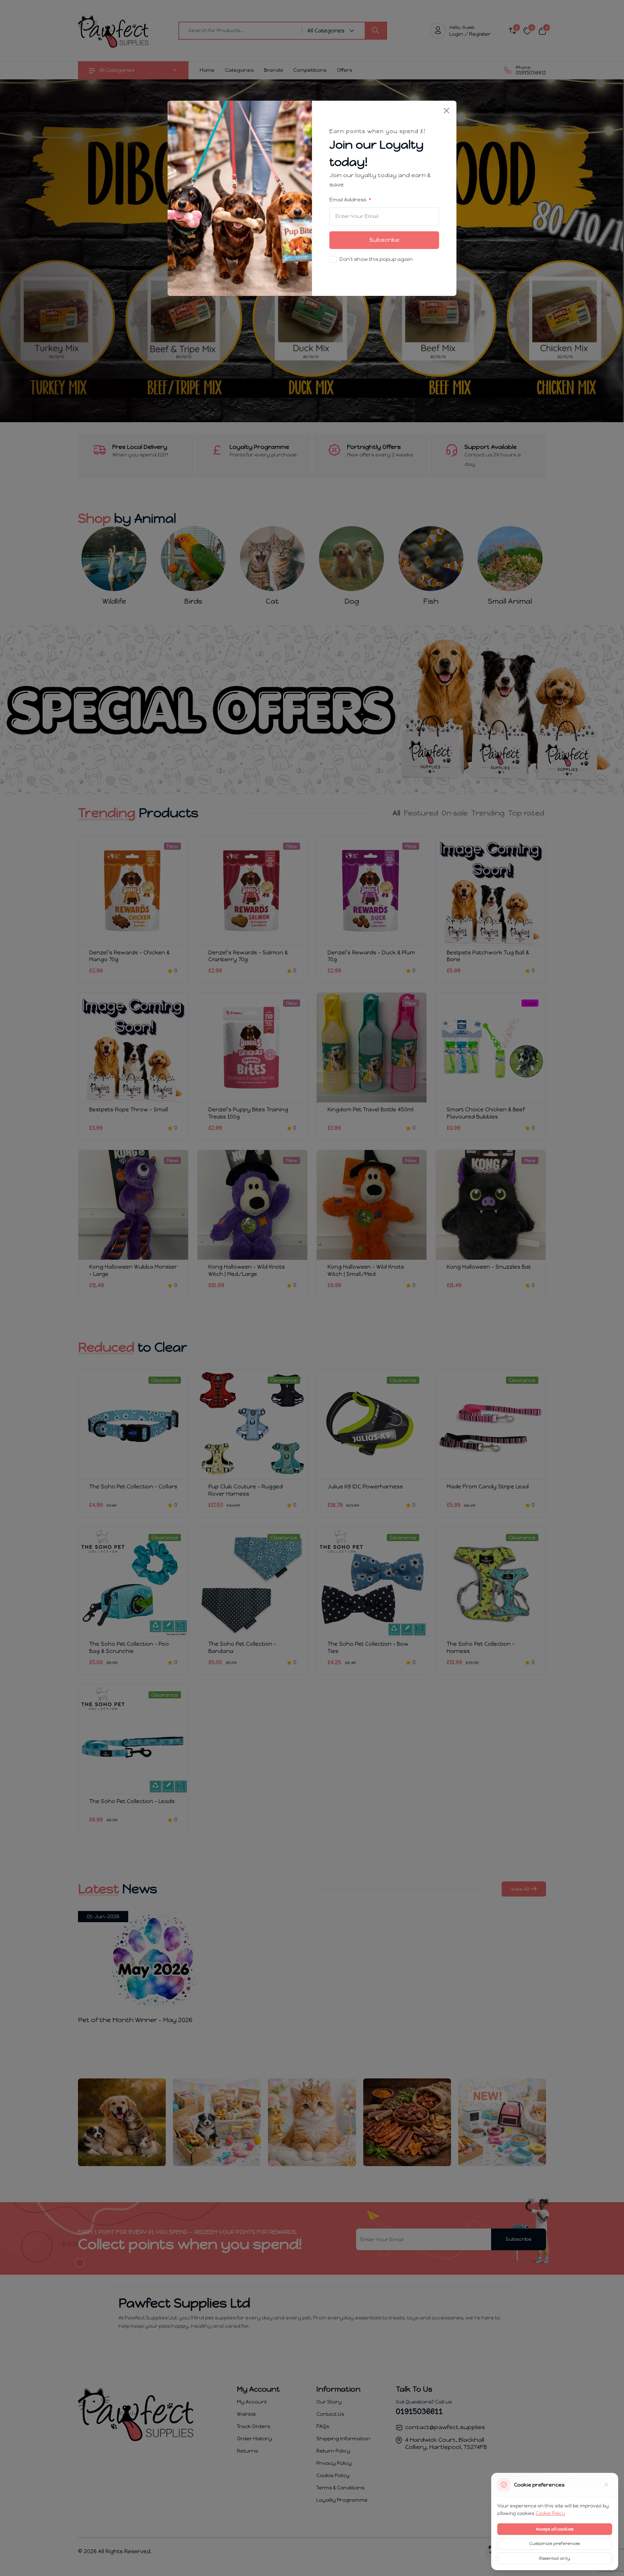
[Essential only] (606, 2485)
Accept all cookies (555, 2529)
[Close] (447, 111)
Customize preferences (555, 2544)
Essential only (555, 2558)
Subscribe (384, 240)
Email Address (348, 200)
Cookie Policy (550, 2513)
